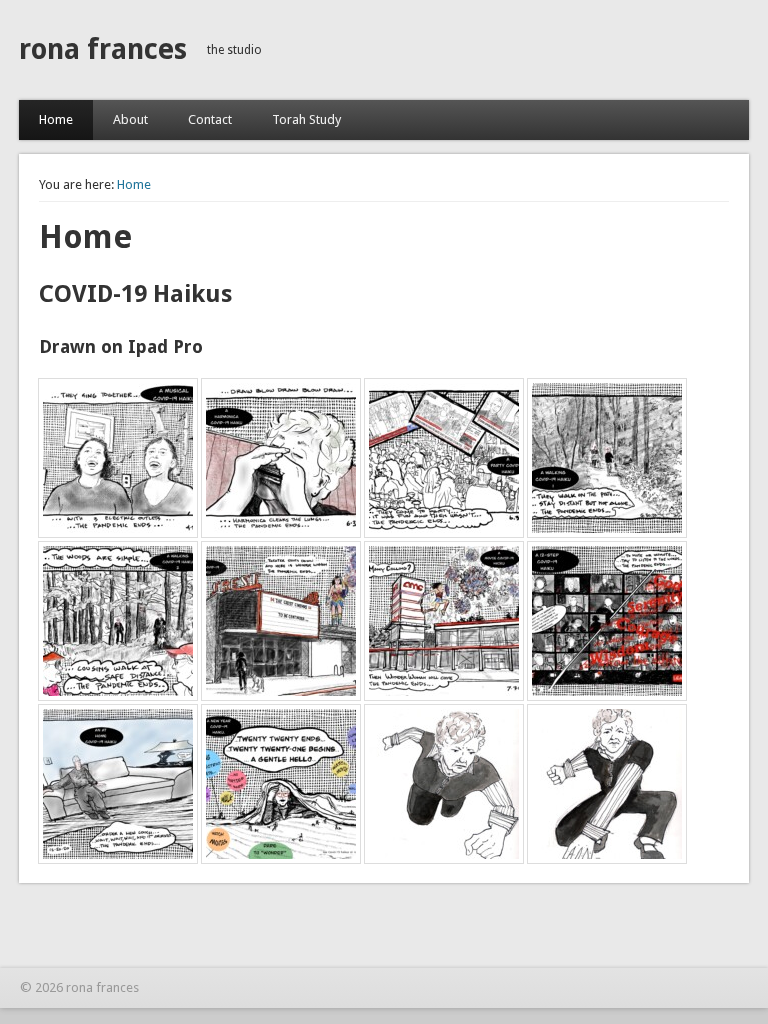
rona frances (103, 49)
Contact (210, 119)
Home (56, 119)
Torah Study (306, 119)
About (130, 119)
